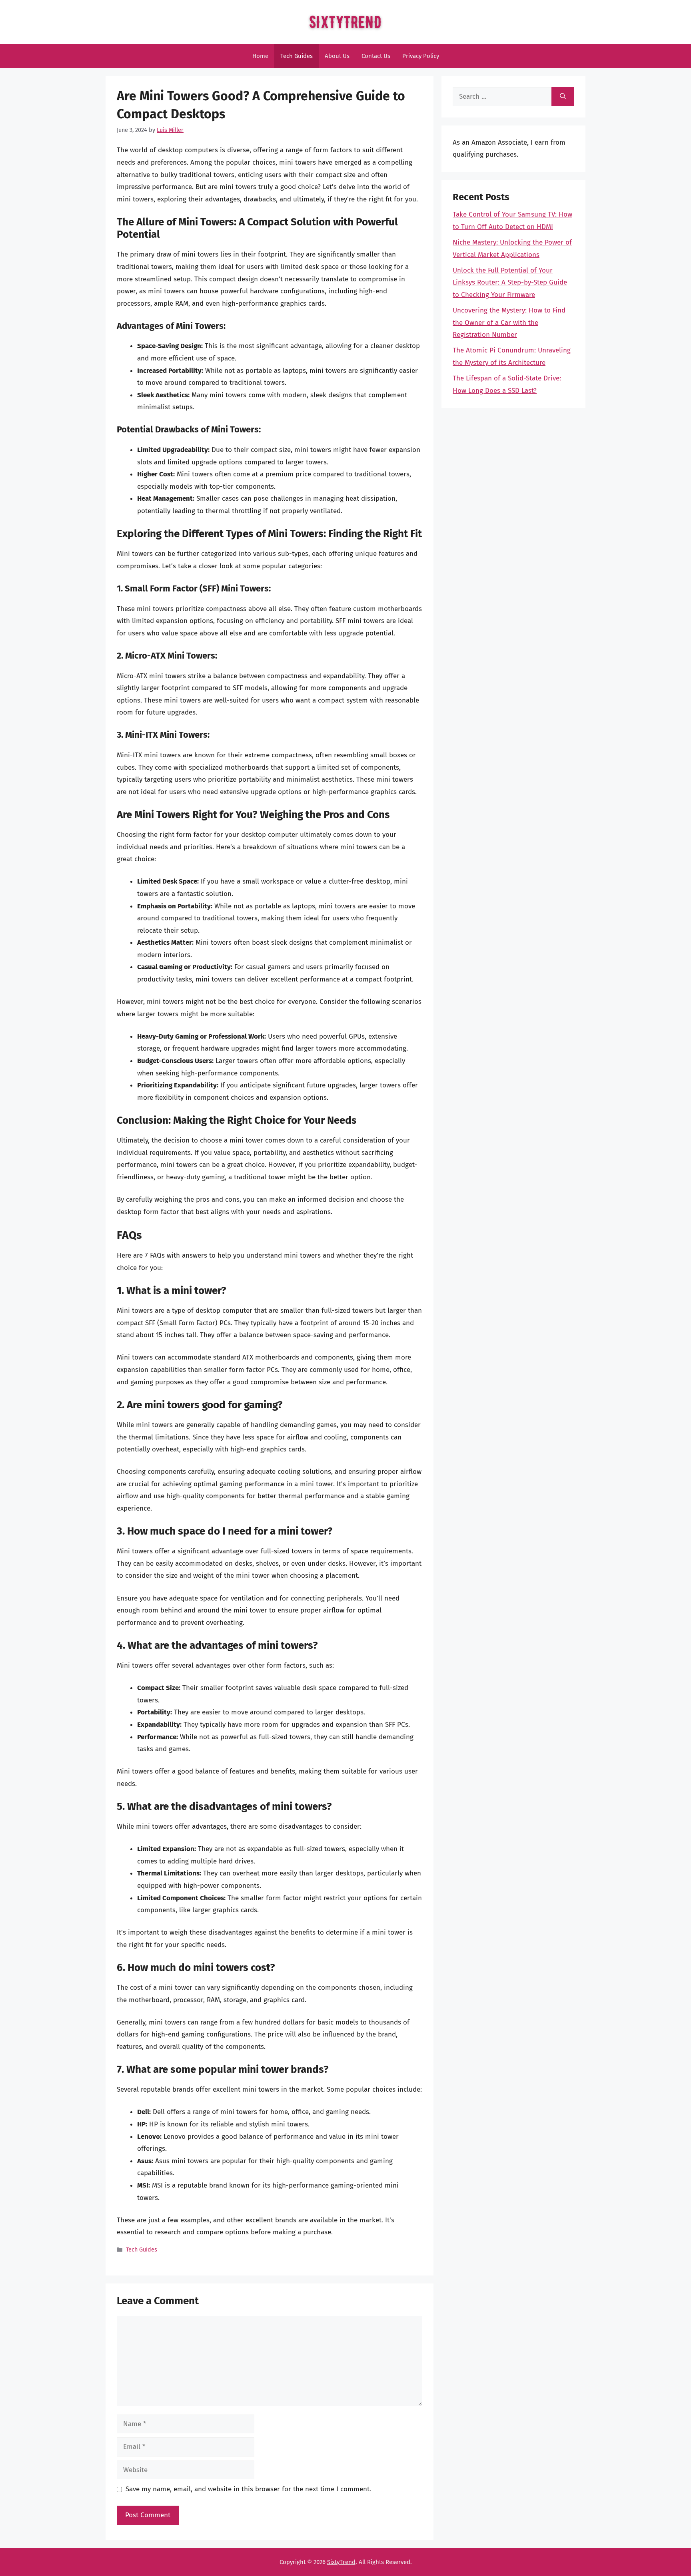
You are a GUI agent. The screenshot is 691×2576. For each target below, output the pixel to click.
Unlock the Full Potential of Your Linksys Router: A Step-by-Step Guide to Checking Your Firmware (510, 283)
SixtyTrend (341, 2562)
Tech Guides (297, 56)
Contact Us (376, 56)
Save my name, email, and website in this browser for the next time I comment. (248, 2489)
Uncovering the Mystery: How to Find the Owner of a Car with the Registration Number (509, 322)
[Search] (563, 97)
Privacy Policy (421, 56)
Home (260, 56)
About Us (337, 56)
